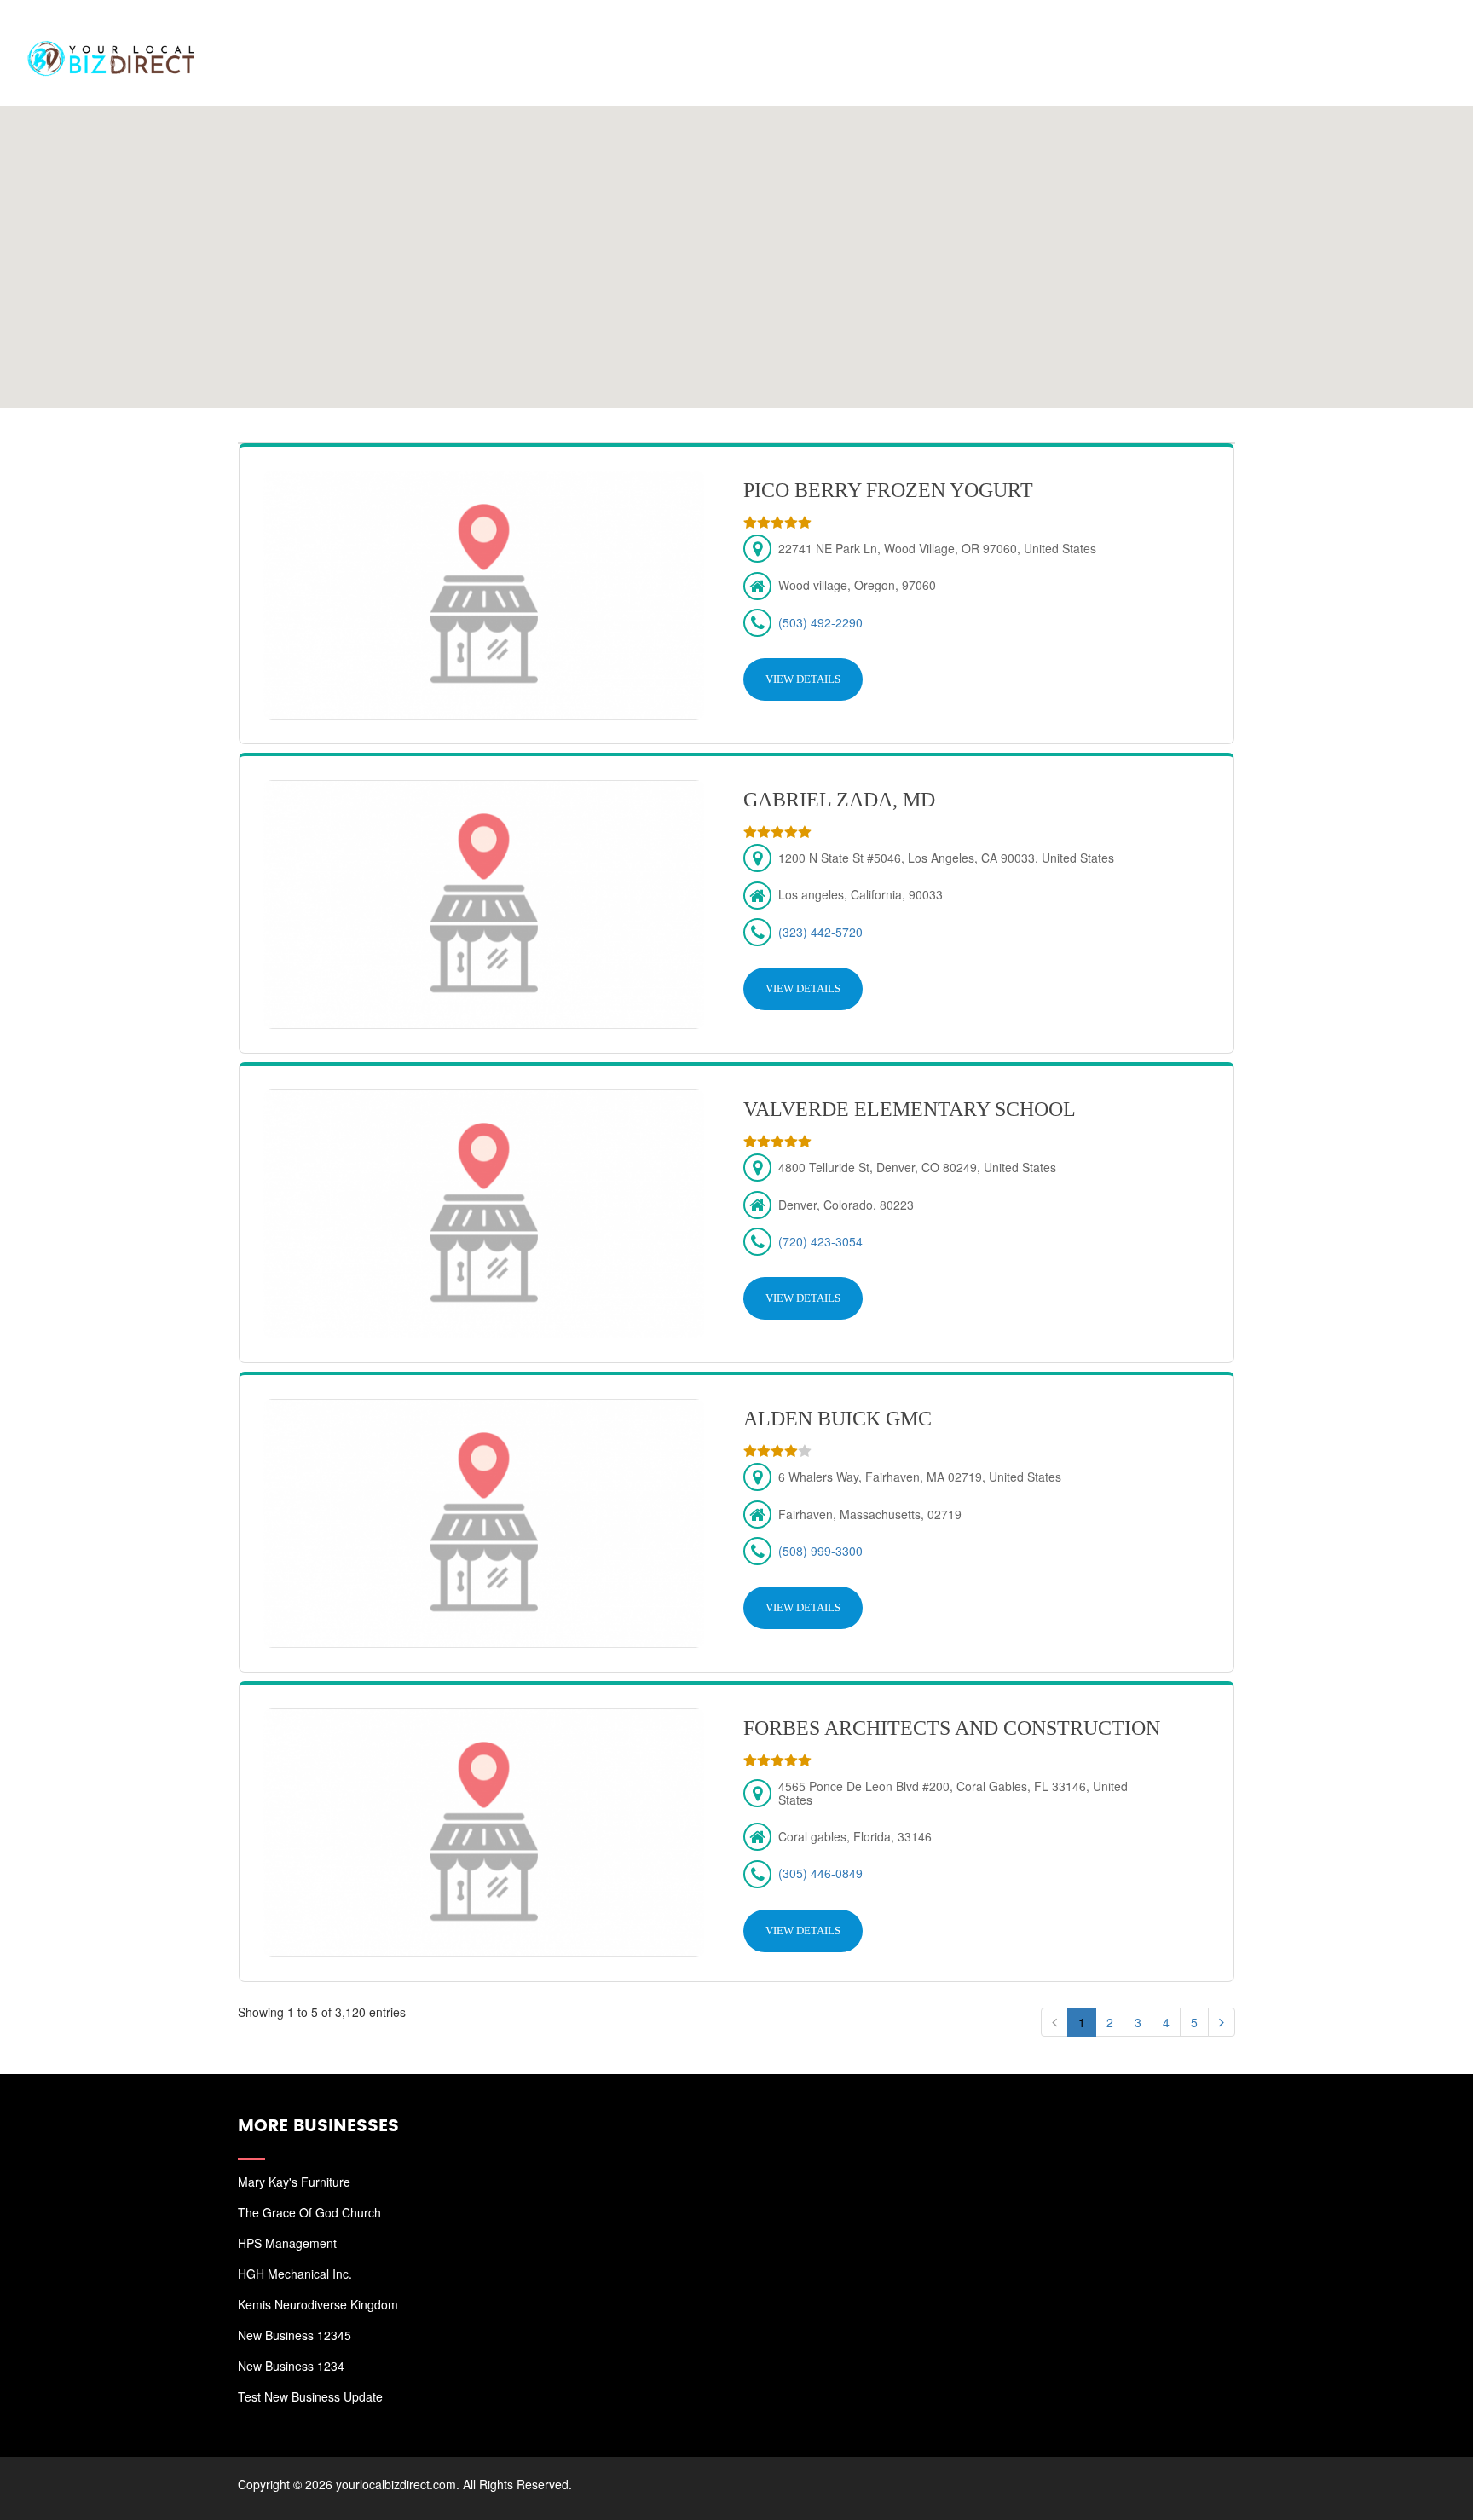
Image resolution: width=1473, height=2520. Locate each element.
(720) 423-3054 (820, 1241)
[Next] (1222, 2022)
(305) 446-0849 (820, 1873)
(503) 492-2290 (820, 622)
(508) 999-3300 (820, 1551)
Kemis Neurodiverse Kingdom (318, 2304)
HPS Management (287, 2243)
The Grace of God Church (309, 2212)
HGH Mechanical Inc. (295, 2274)
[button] (736, 246)
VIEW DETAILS (803, 679)
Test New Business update (310, 2396)
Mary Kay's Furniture (294, 2182)
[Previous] (1054, 2022)
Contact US (1396, 34)
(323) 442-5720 (820, 932)
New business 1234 (291, 2366)
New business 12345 (295, 2335)
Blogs (1309, 34)
